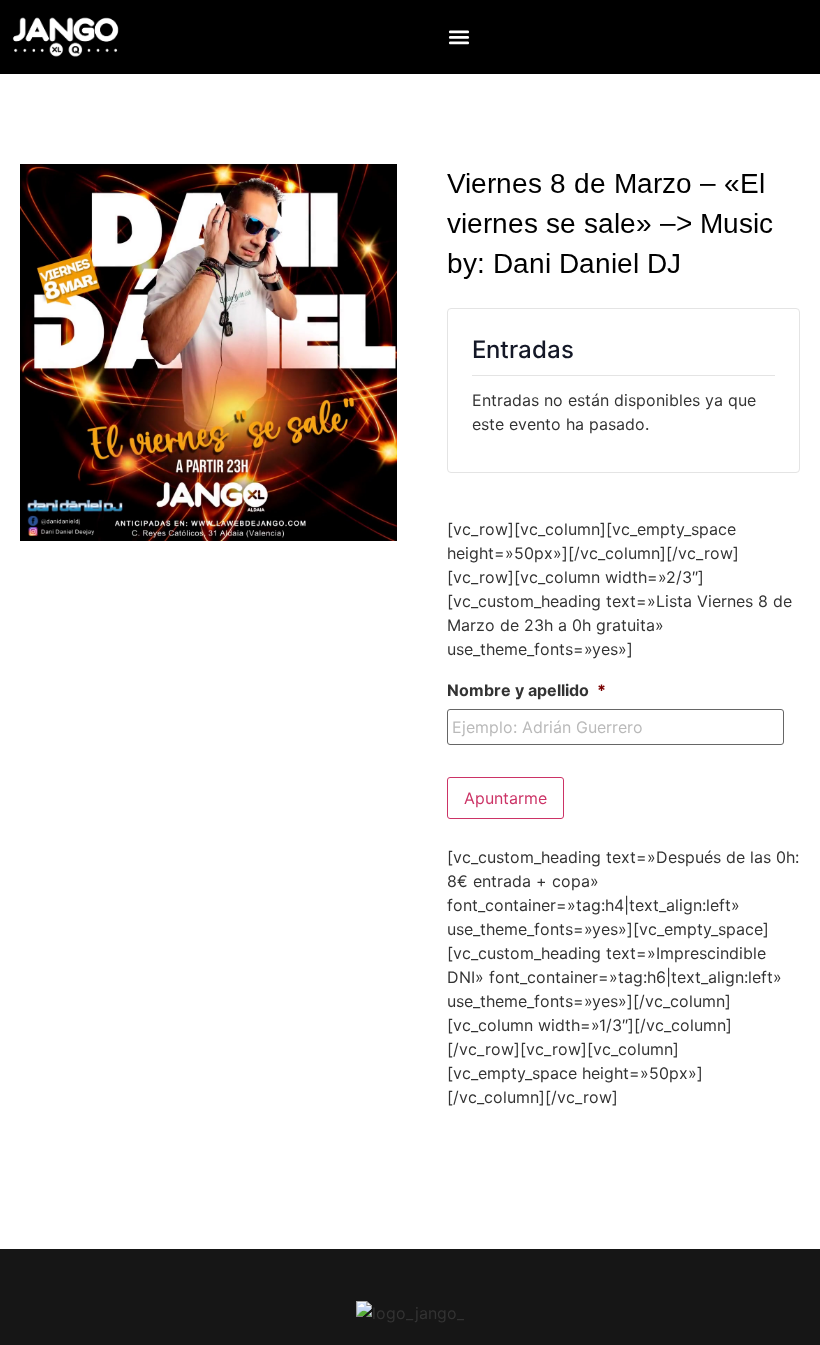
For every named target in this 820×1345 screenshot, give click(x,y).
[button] (459, 36)
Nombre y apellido (526, 690)
